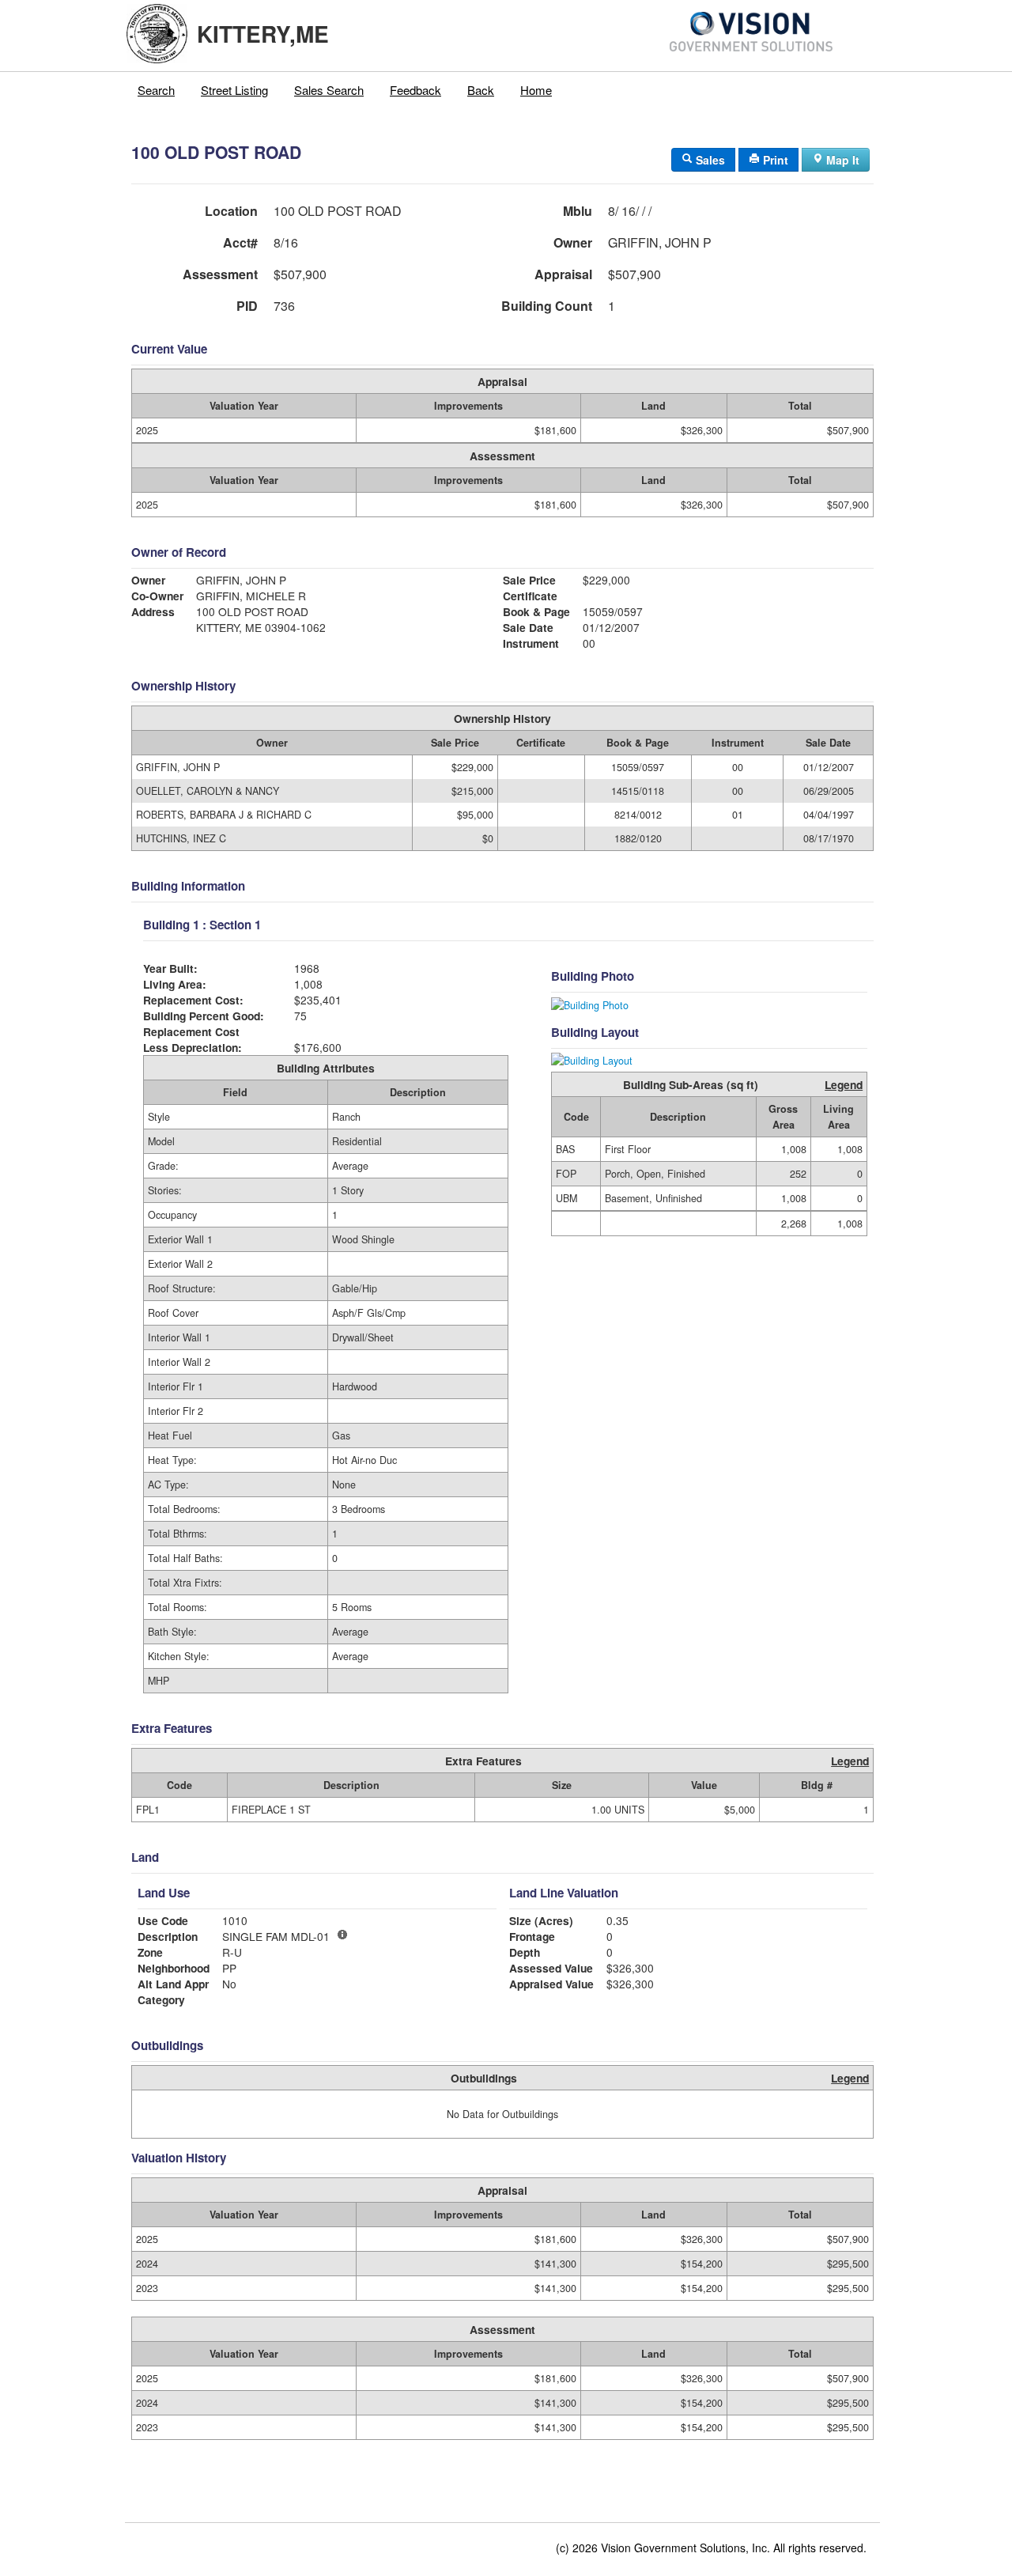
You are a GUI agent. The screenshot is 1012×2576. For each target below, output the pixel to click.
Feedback (415, 90)
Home (536, 90)
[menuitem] (157, 90)
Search (156, 90)
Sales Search (329, 90)
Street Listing (234, 90)
